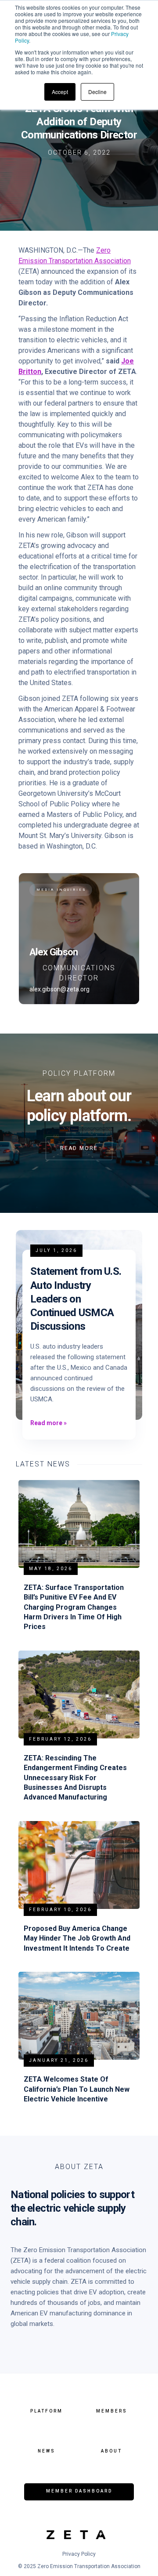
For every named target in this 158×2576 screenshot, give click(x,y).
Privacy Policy (79, 2554)
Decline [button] (97, 92)
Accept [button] (60, 92)
